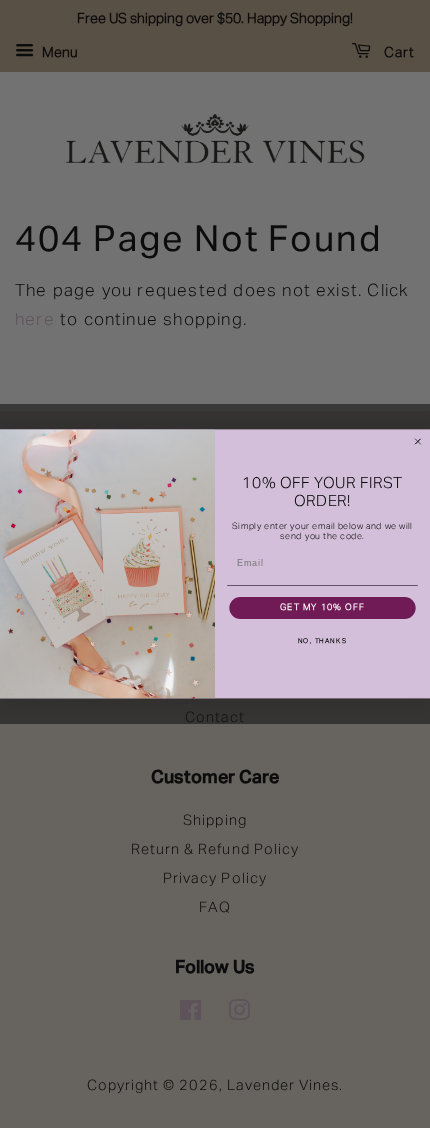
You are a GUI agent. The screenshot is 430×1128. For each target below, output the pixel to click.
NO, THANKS (322, 641)
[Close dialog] (417, 441)
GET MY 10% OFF (322, 608)
